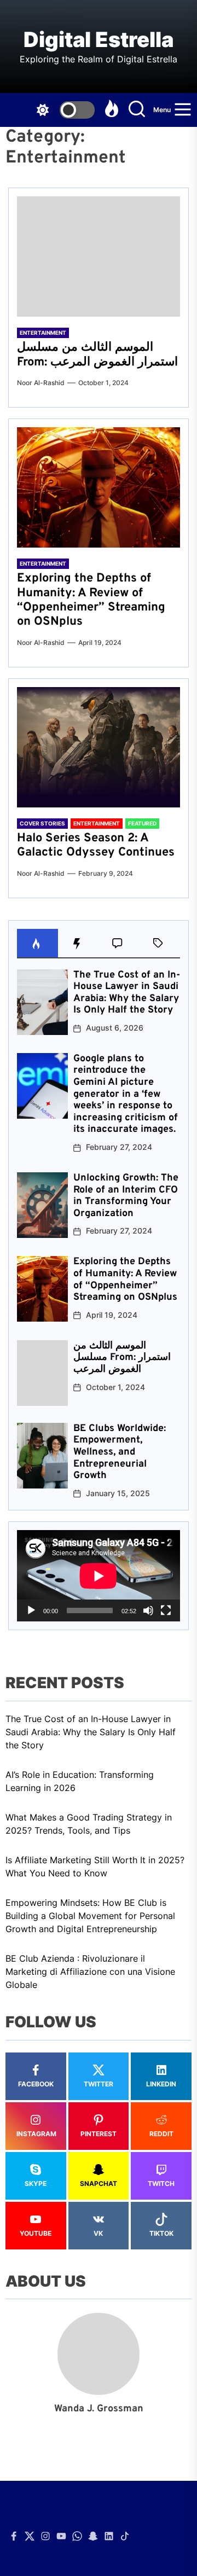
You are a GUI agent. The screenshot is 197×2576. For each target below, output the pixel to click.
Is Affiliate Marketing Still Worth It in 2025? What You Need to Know (95, 1866)
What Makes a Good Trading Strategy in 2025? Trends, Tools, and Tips (89, 1824)
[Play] (31, 1610)
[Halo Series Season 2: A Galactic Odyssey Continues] (99, 747)
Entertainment (43, 333)
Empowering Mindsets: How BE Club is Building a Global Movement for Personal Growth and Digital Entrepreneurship (90, 1916)
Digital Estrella (99, 40)
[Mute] (148, 1610)
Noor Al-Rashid (41, 383)
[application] (99, 1576)
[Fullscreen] (166, 1610)
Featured (142, 823)
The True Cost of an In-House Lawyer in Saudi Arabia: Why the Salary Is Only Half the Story (127, 993)
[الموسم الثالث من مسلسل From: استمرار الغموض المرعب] (99, 257)
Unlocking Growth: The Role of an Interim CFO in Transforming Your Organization (126, 1196)
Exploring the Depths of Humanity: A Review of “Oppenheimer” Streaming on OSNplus (91, 600)
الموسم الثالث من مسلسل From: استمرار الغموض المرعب (97, 355)
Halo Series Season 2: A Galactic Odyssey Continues (96, 845)
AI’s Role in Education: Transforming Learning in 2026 (80, 1781)
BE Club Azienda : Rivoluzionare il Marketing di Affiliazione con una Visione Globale (90, 1972)
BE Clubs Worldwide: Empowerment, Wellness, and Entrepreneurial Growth (120, 1452)
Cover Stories (42, 823)
